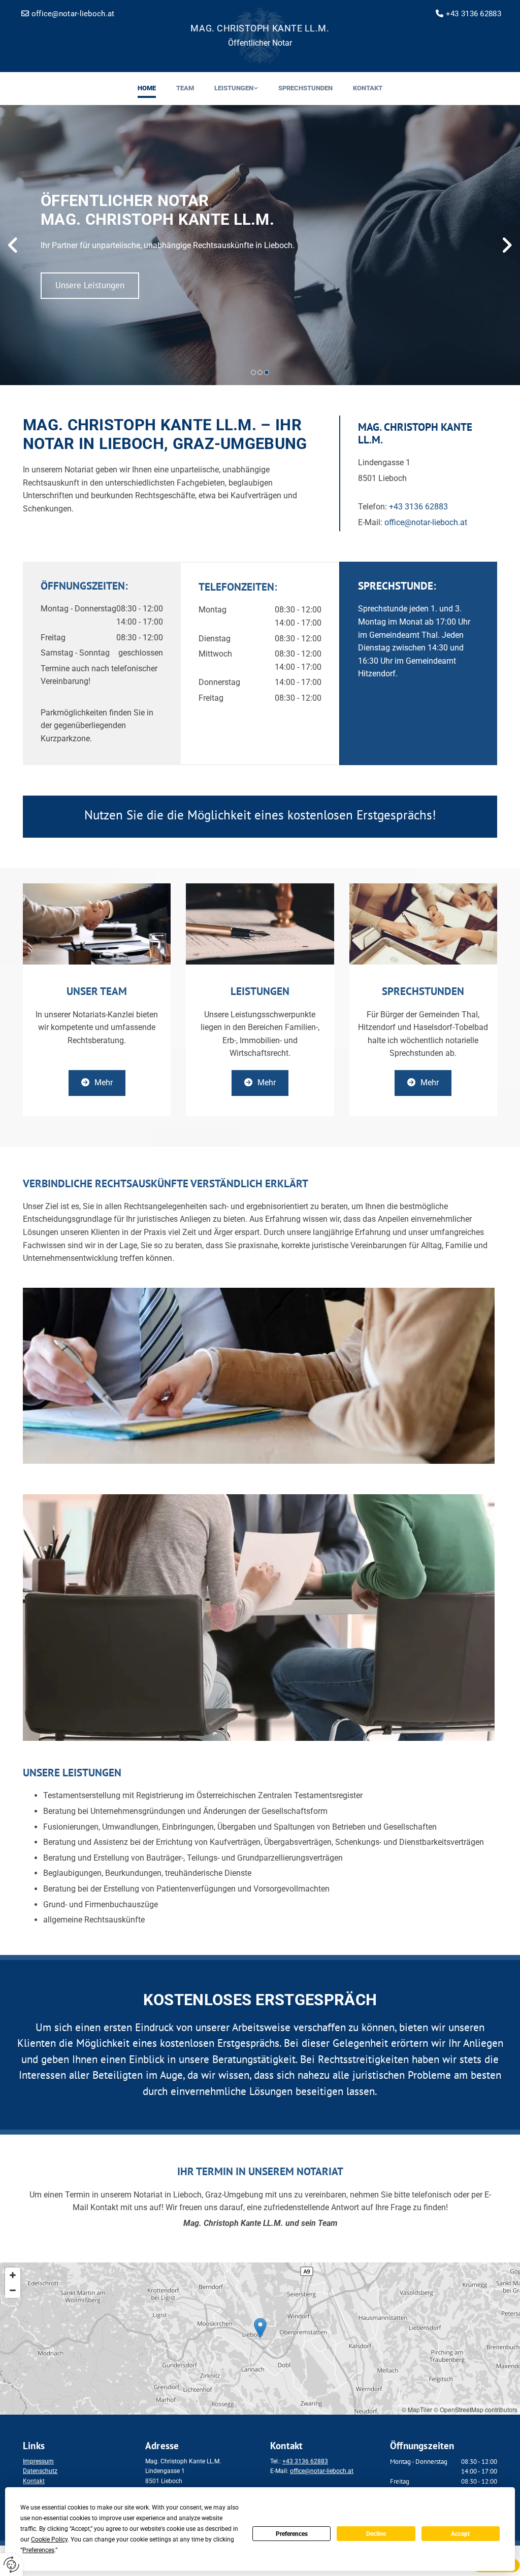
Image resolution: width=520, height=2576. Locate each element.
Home (147, 88)
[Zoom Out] (13, 2290)
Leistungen (234, 88)
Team (185, 88)
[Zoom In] (13, 2275)
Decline (376, 2534)
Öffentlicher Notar (260, 43)
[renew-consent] (11, 2565)
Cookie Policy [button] (49, 2539)
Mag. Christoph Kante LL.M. (260, 28)
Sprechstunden (305, 88)
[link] (236, 89)
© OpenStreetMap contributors (476, 2409)
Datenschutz (40, 2471)
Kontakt (368, 88)
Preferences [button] (38, 2550)
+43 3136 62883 (474, 14)
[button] (90, 286)
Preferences (292, 2534)
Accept (460, 2534)
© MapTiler (417, 2409)
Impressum (38, 2461)
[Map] (260, 2339)
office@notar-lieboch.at (426, 522)
